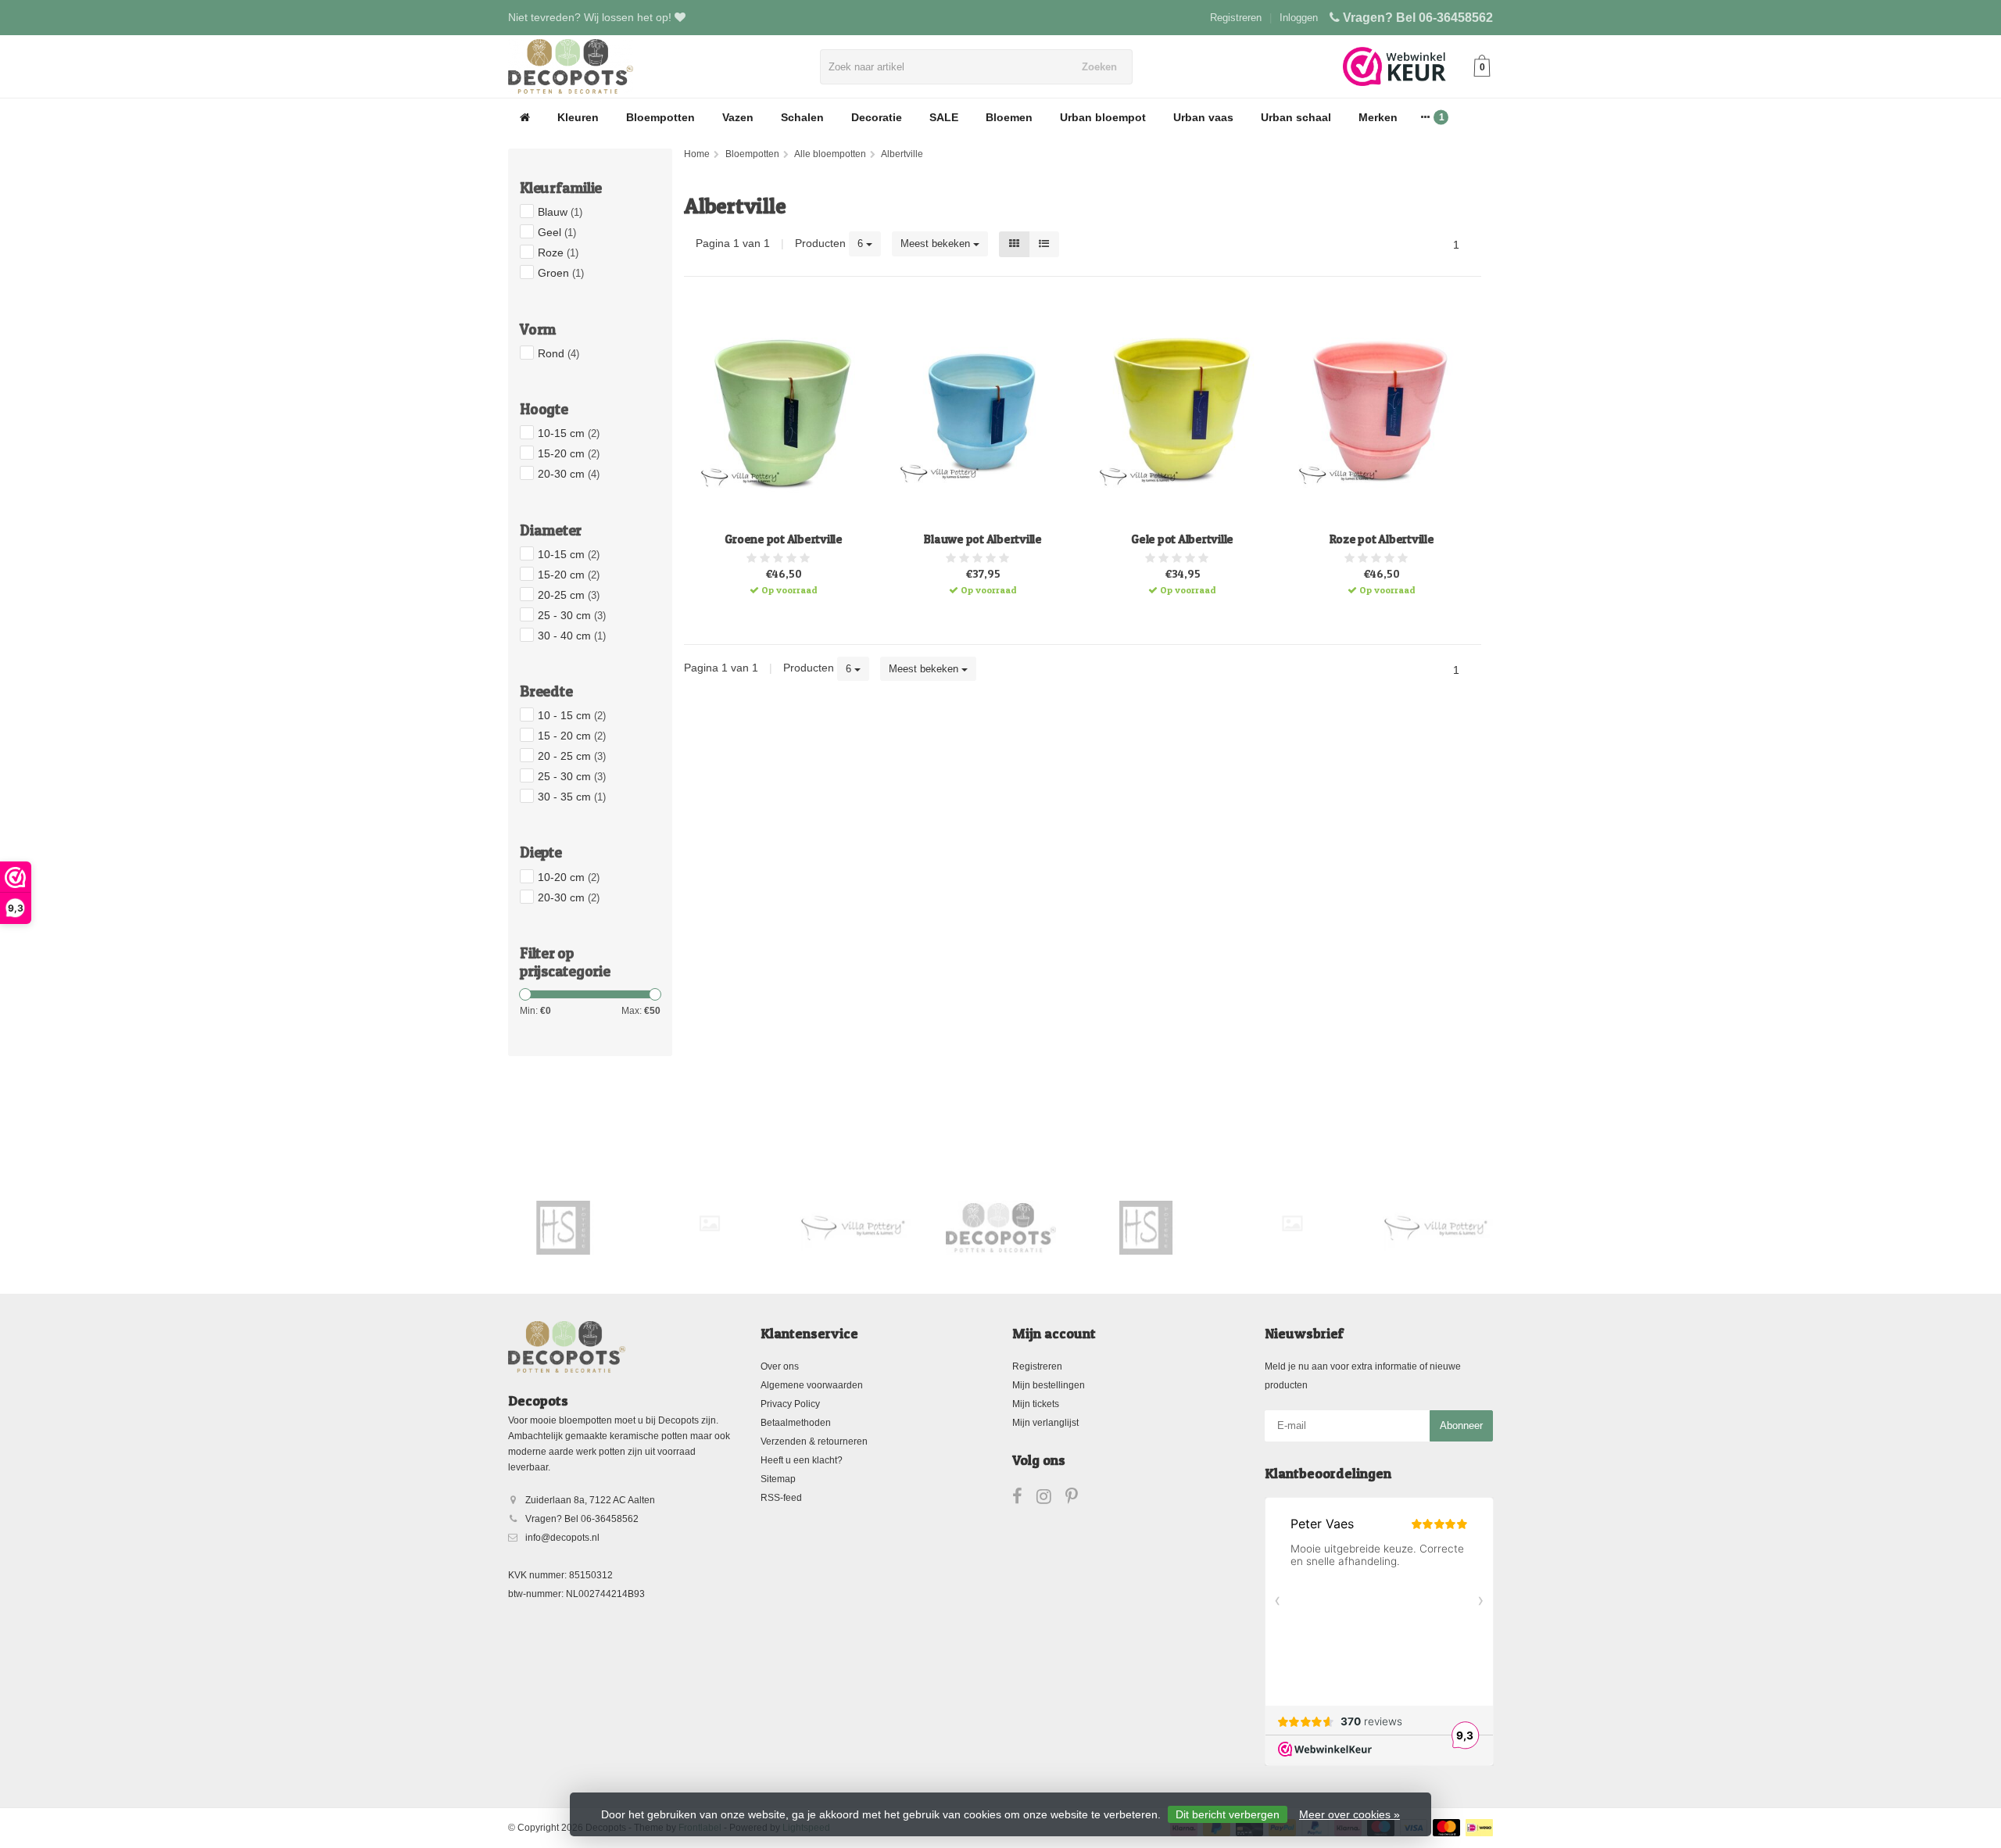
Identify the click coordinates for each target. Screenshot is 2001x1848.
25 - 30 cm (572, 615)
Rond (558, 353)
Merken (1378, 117)
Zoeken (1099, 67)
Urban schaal (1296, 117)
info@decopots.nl (562, 1538)
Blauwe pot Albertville (983, 539)
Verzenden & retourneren (814, 1442)
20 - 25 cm (572, 756)
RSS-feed (781, 1498)
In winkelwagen (777, 584)
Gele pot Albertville (1182, 539)
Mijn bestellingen (1049, 1385)
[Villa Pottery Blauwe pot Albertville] (983, 412)
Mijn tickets (1036, 1404)
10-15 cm (569, 433)
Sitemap (778, 1479)
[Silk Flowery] (564, 1223)
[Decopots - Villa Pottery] (856, 1227)
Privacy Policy (790, 1404)
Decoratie (877, 117)
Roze (558, 252)
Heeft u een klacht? (802, 1460)
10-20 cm (569, 877)
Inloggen (1299, 18)
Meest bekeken (937, 244)
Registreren (1236, 18)
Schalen (802, 117)
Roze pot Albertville (1382, 539)
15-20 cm (569, 453)
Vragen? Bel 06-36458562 (1418, 18)
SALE (944, 117)
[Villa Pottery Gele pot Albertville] (1182, 412)
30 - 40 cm (572, 636)
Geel (557, 232)
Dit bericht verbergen (1228, 1814)
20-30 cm (569, 474)
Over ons (780, 1366)
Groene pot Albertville (784, 539)
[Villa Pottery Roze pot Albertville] (1382, 412)
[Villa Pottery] (709, 1227)
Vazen (738, 117)
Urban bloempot (1103, 117)
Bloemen (1009, 117)
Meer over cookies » (1350, 1814)
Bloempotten (660, 117)
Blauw (560, 212)
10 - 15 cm (572, 715)
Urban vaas (1203, 117)
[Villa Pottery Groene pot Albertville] (784, 412)
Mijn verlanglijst (1045, 1423)
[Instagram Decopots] (1051, 1499)
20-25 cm (569, 595)
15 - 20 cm (572, 736)
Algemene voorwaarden (812, 1385)
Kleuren (578, 117)
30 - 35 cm (572, 797)
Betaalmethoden (796, 1423)
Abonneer (1461, 1425)
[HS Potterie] (1001, 1227)
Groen (561, 273)
